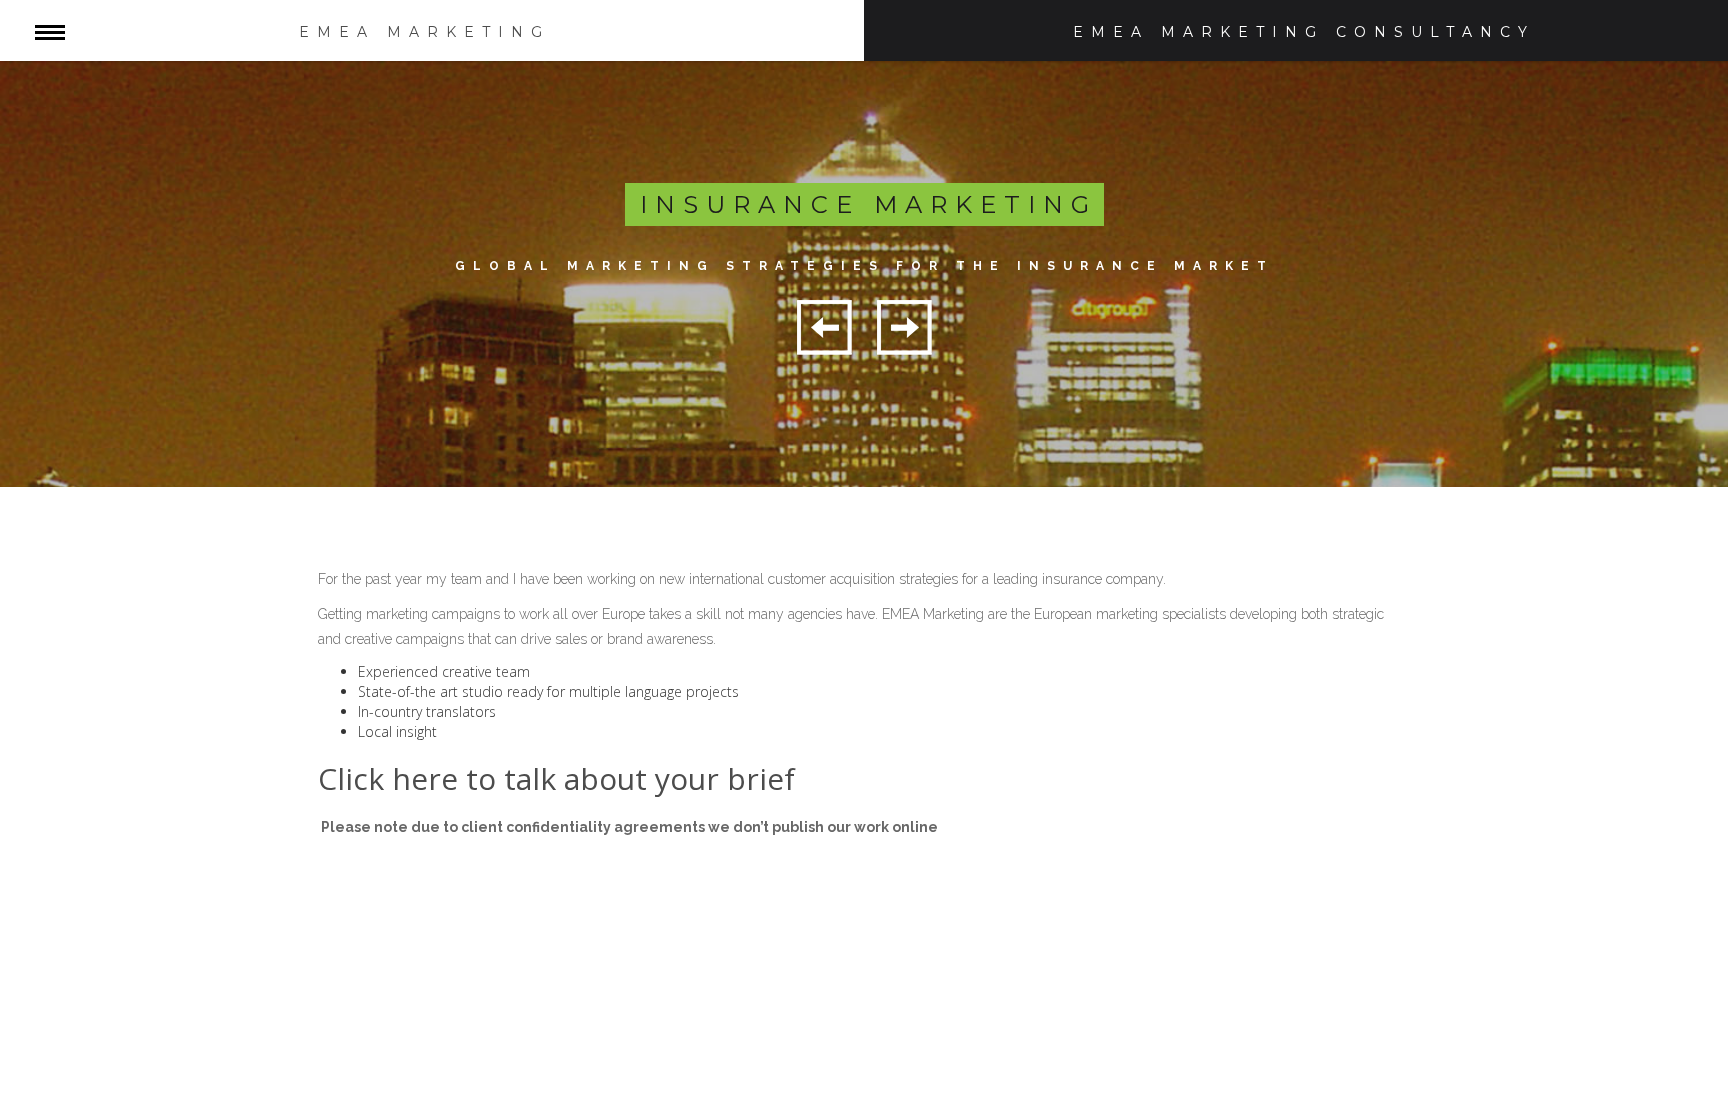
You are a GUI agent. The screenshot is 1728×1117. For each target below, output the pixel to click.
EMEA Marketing (424, 32)
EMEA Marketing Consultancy (1304, 32)
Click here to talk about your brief (556, 778)
